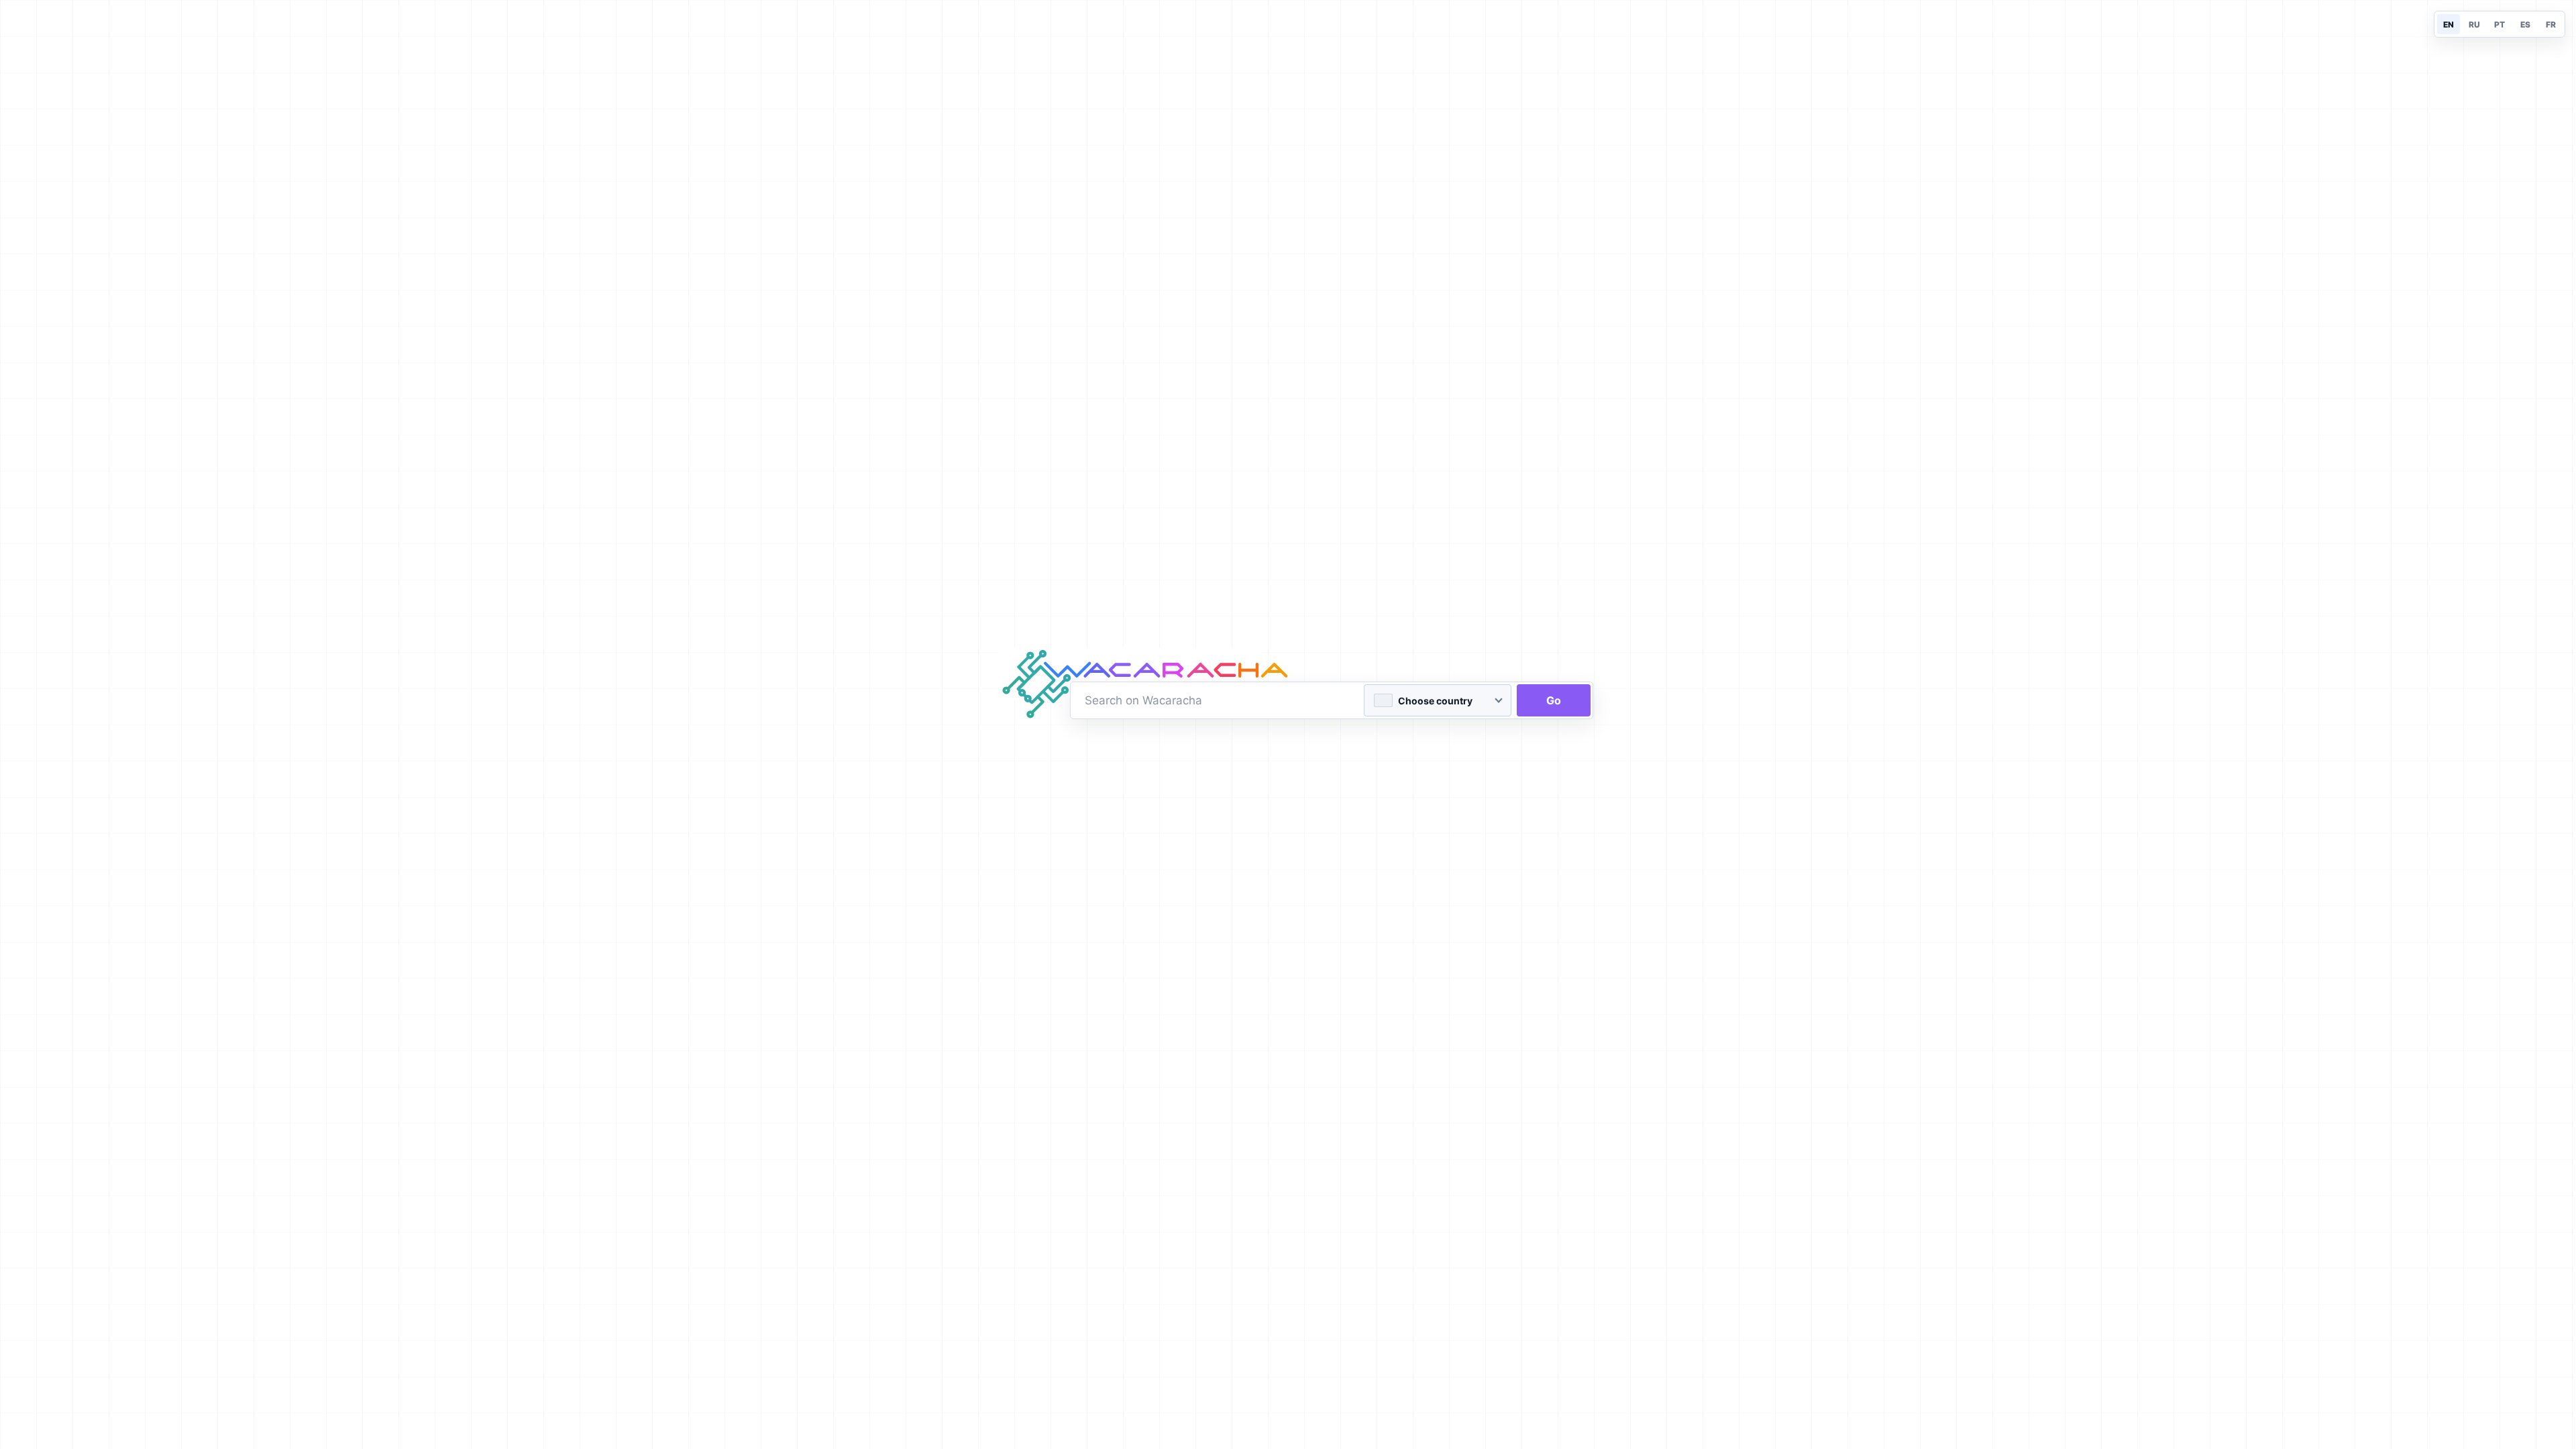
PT (2500, 24)
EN (2449, 24)
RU (2474, 24)
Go (1554, 700)
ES (2525, 24)
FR (2551, 24)
